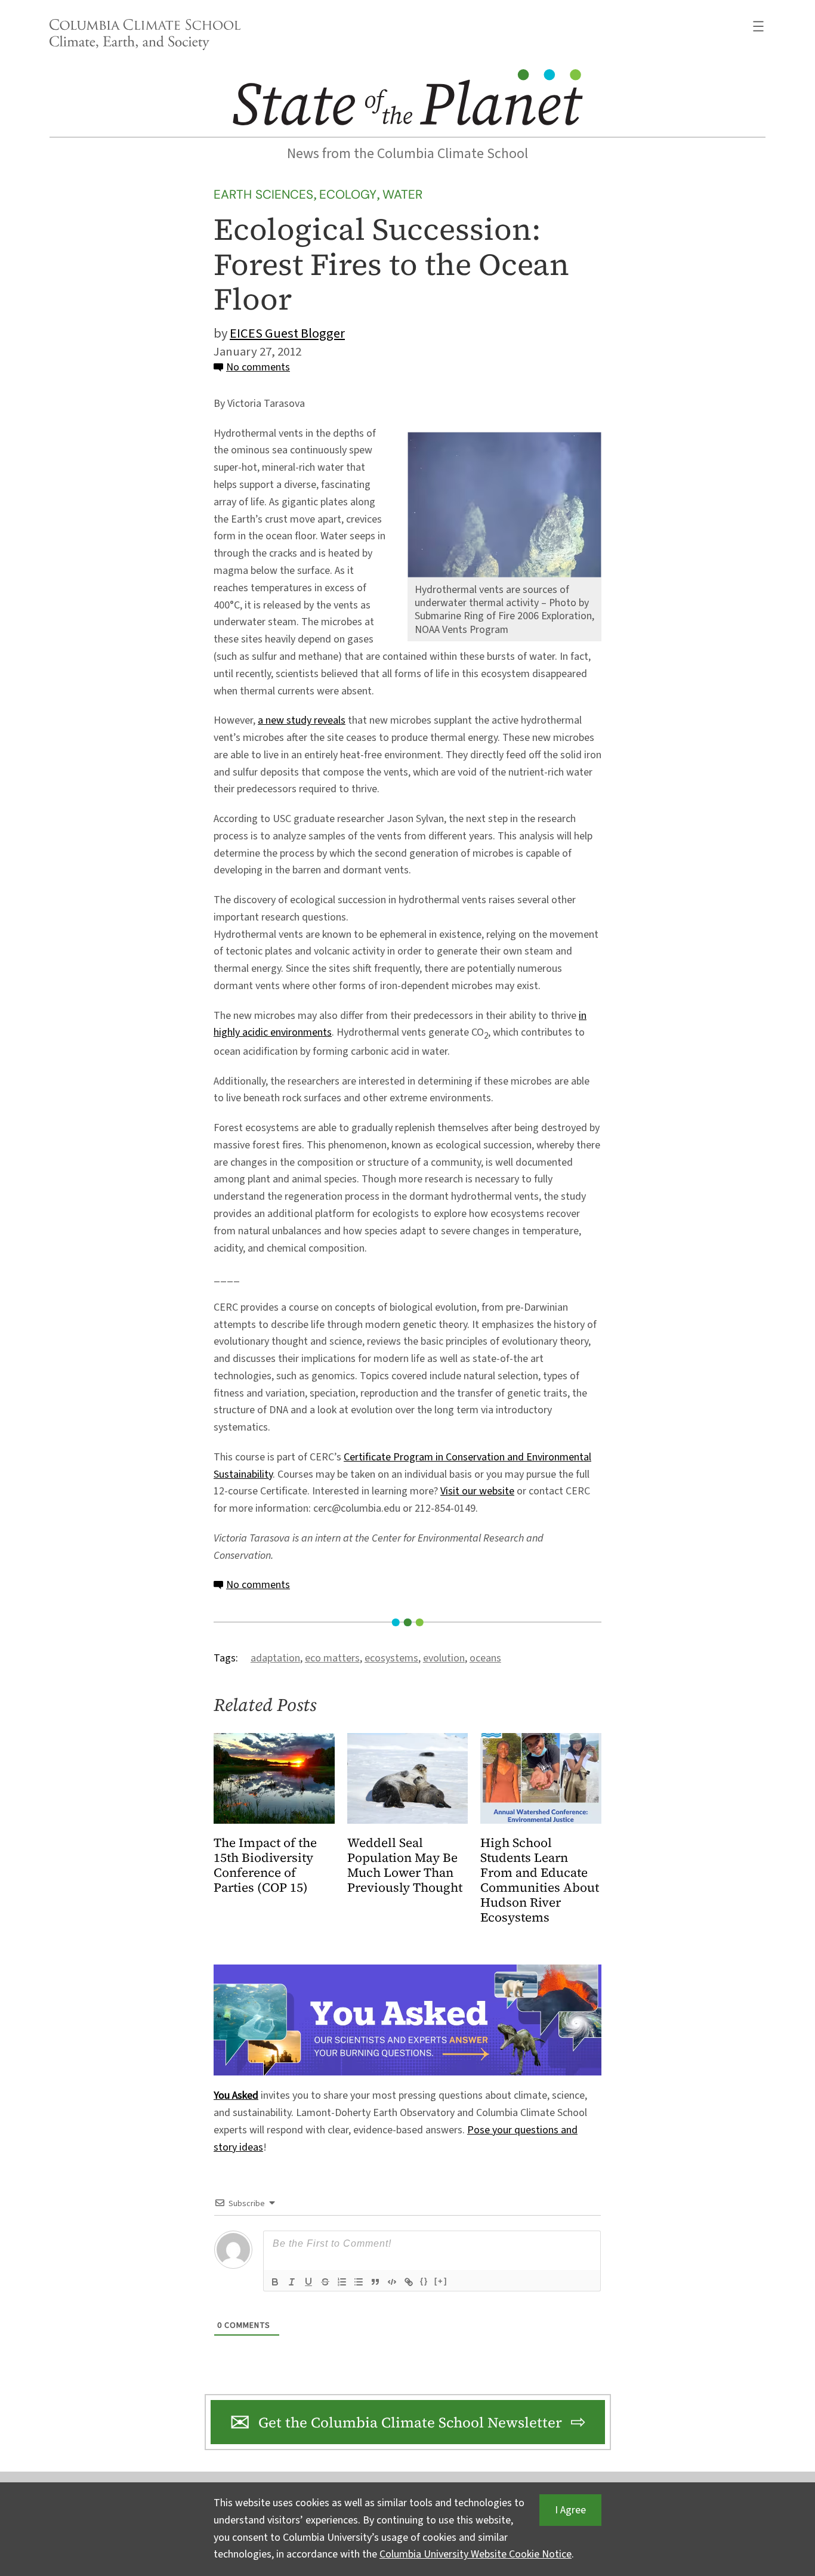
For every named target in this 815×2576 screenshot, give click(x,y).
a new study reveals (302, 720)
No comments (258, 367)
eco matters (332, 1658)
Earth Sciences (263, 194)
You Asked (236, 2095)
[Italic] (292, 2282)
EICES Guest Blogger (287, 333)
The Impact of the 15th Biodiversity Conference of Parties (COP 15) (265, 1865)
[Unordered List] (359, 2282)
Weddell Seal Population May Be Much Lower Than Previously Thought (405, 1865)
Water (402, 194)
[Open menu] (758, 26)
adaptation (275, 1658)
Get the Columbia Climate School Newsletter (410, 2422)
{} (424, 2281)
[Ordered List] (342, 2282)
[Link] (409, 2282)
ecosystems (391, 1658)
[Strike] (325, 2282)
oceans (485, 1658)
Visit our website (477, 1491)
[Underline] (308, 2282)
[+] (441, 2281)
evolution (444, 1658)
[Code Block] (392, 2282)
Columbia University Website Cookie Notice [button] (476, 2554)
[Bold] (275, 2282)
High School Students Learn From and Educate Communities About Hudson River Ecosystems (540, 1880)
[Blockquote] (375, 2282)
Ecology (348, 194)
